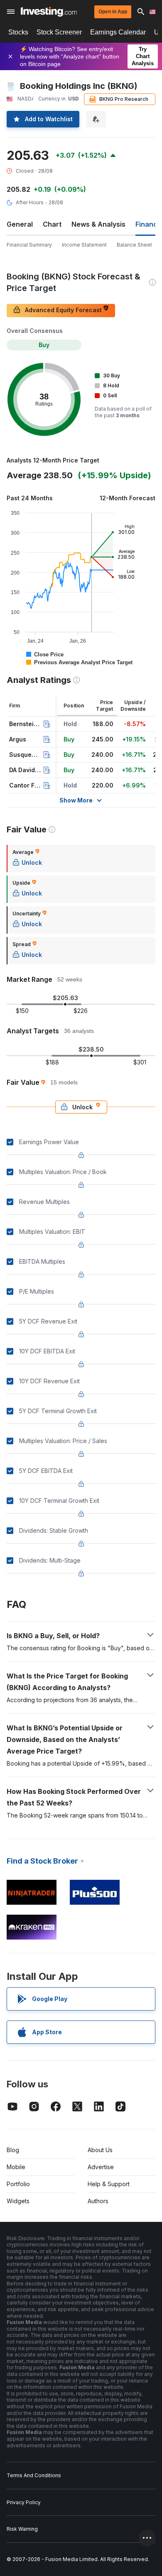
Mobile (16, 2167)
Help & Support (109, 2184)
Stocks (18, 32)
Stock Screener (59, 32)
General (20, 224)
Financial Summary (29, 245)
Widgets (18, 2201)
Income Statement (84, 245)
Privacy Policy (24, 2502)
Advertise (101, 2167)
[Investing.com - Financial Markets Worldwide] (49, 12)
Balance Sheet (134, 245)
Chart (52, 224)
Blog (13, 2150)
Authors (98, 2201)
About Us (100, 2150)
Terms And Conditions (34, 2475)
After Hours (30, 202)
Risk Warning (22, 2529)
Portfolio (18, 2184)
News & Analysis (98, 224)
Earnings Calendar (118, 32)
